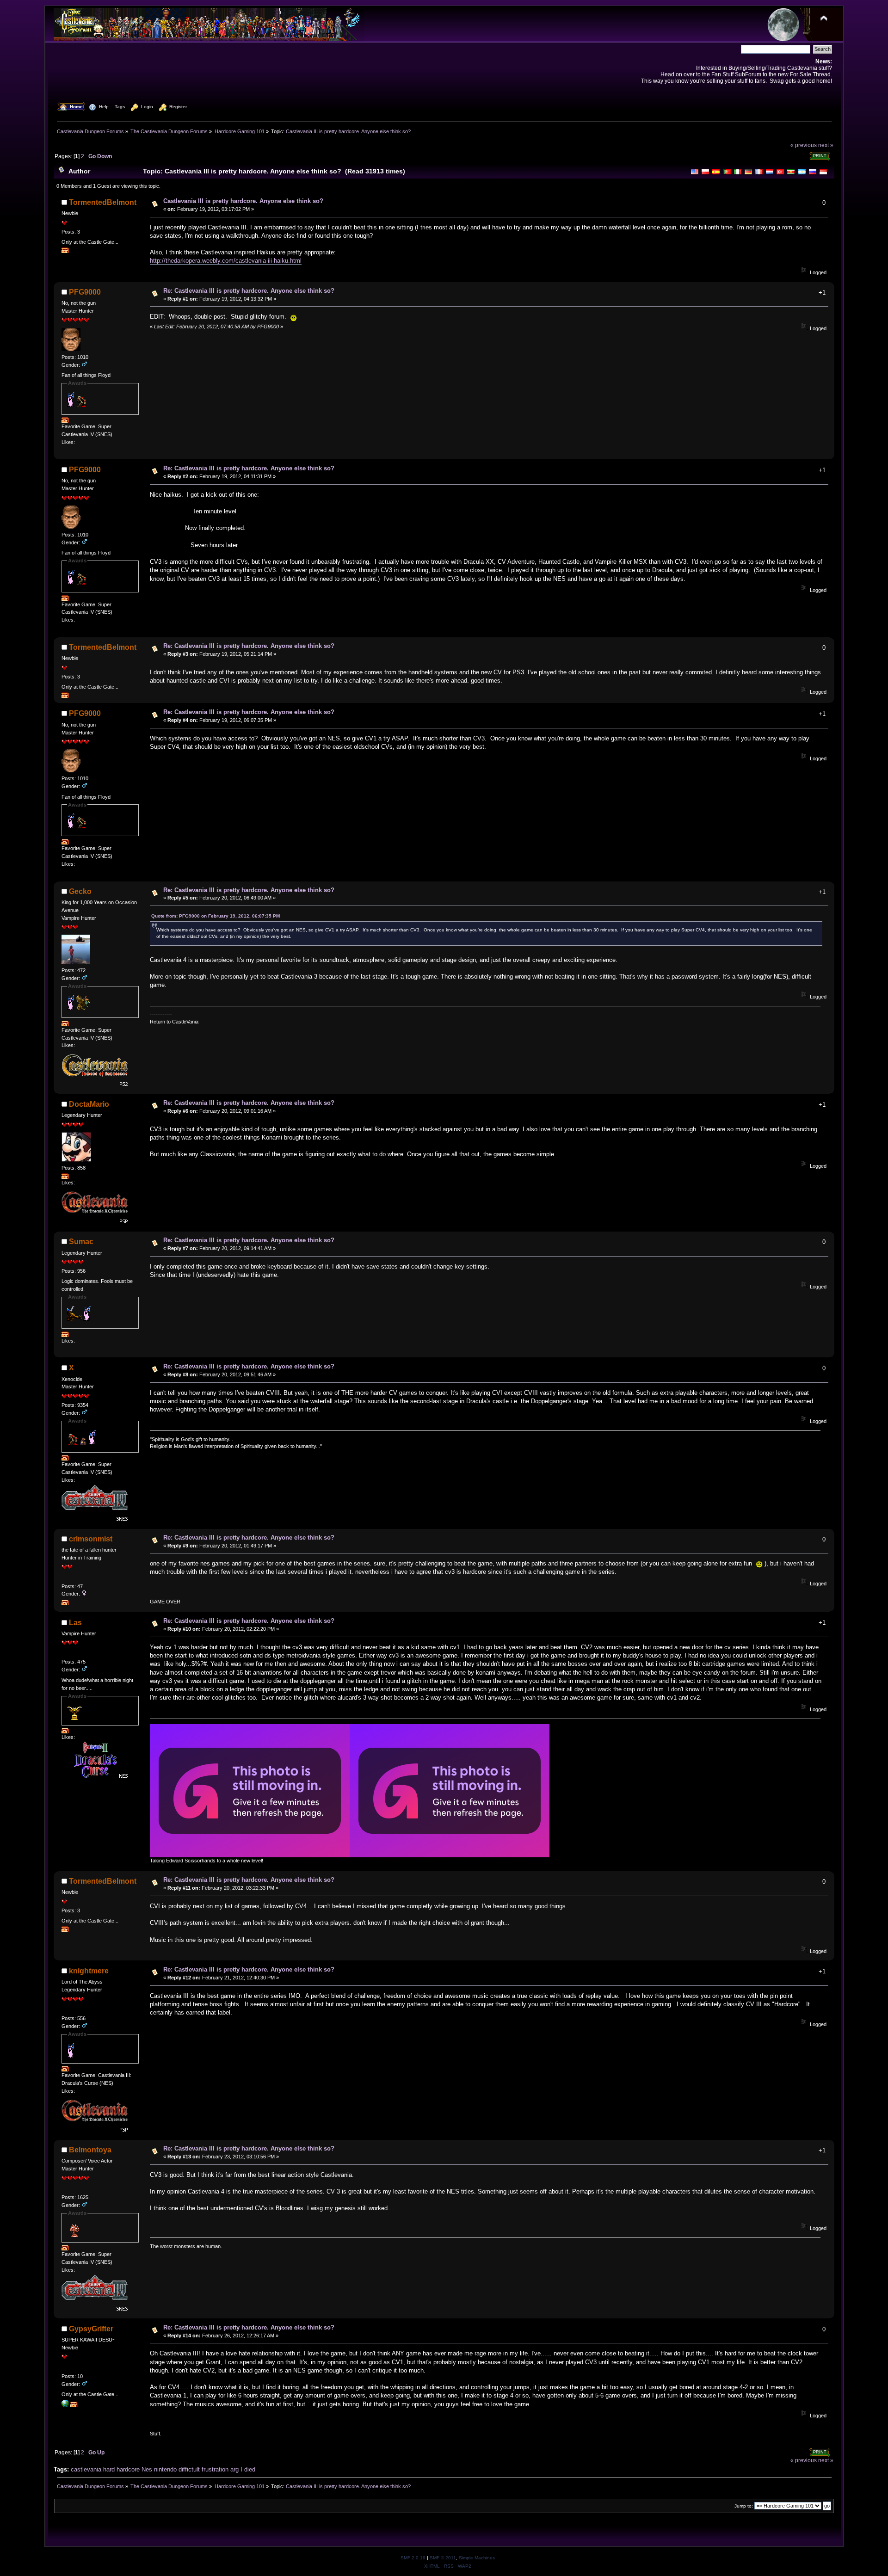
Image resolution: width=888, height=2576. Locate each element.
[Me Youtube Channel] (65, 2405)
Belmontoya (90, 2150)
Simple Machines (477, 2558)
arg (234, 2469)
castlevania (86, 2469)
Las (75, 1623)
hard (109, 2469)
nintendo (165, 2469)
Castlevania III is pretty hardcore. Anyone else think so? (243, 201)
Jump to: (744, 2506)
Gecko (80, 891)
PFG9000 (85, 292)
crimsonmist (91, 1539)
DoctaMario (89, 1104)
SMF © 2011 (443, 2558)
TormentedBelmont (103, 202)
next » (826, 145)
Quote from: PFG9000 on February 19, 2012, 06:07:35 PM (216, 916)
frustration (215, 2469)
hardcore (128, 2469)
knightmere (89, 1971)
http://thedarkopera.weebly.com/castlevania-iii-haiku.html (226, 261)
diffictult (189, 2469)
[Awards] (65, 251)
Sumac (81, 1242)
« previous (804, 145)
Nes (147, 2469)
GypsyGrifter (91, 2329)
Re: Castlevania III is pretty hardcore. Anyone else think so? (249, 291)
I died (248, 2469)
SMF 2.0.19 (413, 2558)
